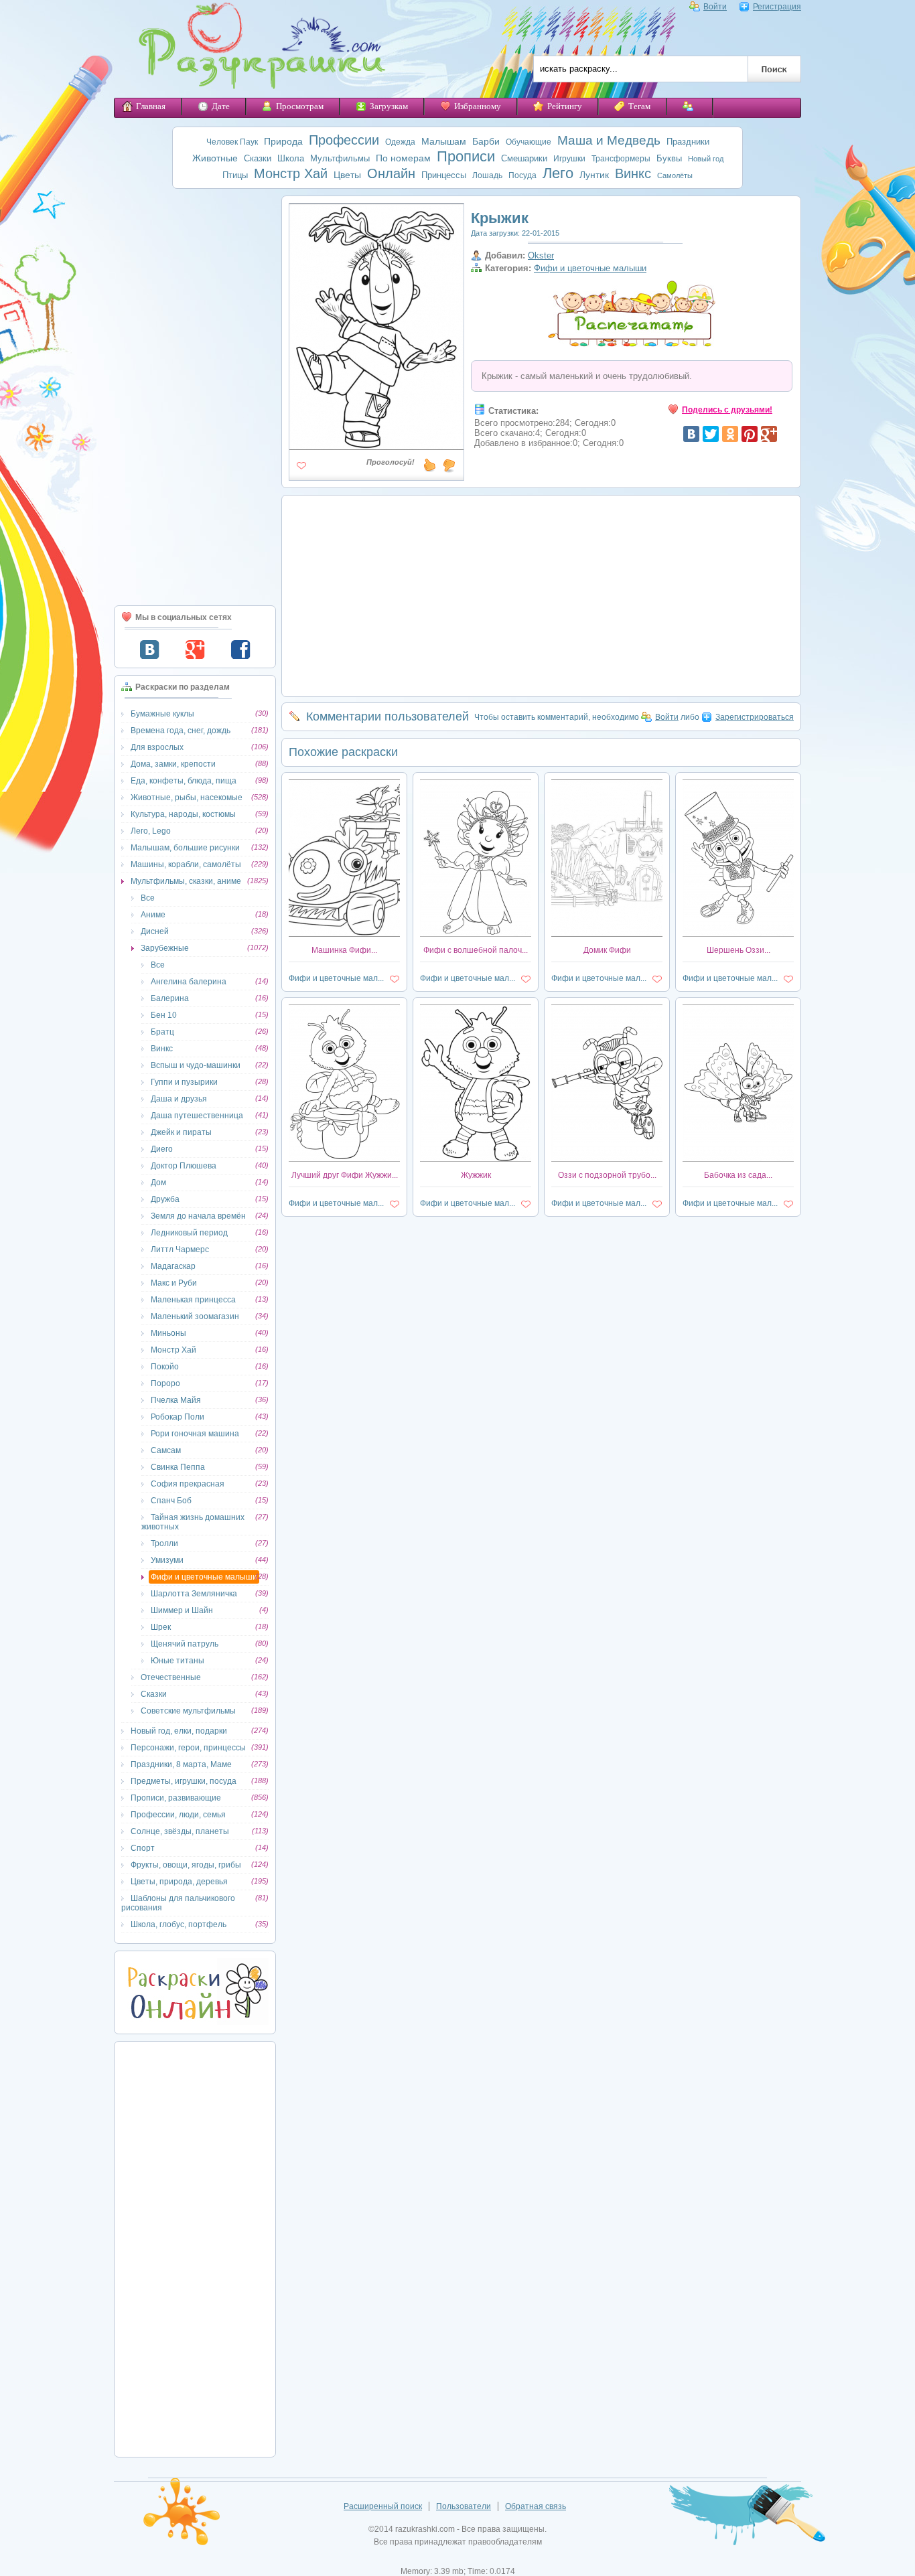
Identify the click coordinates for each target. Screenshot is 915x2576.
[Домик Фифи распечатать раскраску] (607, 934)
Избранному (478, 106)
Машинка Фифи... (344, 950)
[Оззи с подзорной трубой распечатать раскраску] (607, 1159)
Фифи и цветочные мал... (336, 978)
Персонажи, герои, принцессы (188, 1748)
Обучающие (529, 142)
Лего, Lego (151, 831)
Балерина (170, 998)
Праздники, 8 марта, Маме (181, 1764)
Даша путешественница (197, 1116)
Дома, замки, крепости (173, 764)
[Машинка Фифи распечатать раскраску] (344, 934)
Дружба (165, 1199)
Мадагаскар (173, 1266)
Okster (541, 255)
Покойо (165, 1367)
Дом (158, 1183)
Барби (486, 141)
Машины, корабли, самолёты (186, 864)
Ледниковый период (189, 1233)
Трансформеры (621, 159)
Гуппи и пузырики (184, 1082)
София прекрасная (188, 1484)
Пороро (165, 1383)
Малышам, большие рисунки (185, 848)
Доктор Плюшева (184, 1166)
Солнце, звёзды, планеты (180, 1831)
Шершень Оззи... (738, 950)
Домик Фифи (607, 950)
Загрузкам (389, 106)
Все (148, 898)
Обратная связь (536, 2506)
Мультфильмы (340, 158)
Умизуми (167, 1560)
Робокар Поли (178, 1417)
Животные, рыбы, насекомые (187, 798)
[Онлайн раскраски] (195, 2022)
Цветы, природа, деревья (179, 1882)
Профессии (344, 140)
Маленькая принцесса (193, 1300)
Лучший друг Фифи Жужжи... (345, 1175)
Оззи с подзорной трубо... (607, 1175)
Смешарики (524, 158)
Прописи (466, 156)
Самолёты (675, 175)
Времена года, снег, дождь (181, 731)
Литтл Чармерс (180, 1249)
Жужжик (476, 1175)
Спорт (143, 1848)
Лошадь (487, 175)
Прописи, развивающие (176, 1798)
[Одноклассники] (730, 434)
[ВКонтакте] (691, 434)
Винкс (633, 173)
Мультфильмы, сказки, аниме (186, 881)
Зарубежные (165, 948)
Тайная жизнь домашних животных (193, 1522)
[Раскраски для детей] (253, 49)
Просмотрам (300, 106)
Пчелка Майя (176, 1400)
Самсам (166, 1450)
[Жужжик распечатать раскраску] (476, 1159)
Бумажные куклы (162, 714)
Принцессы (444, 175)
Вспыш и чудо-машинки (196, 1065)
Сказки (258, 158)
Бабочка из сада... (738, 1175)
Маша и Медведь (609, 140)
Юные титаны (178, 1661)
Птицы (235, 175)
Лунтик (594, 175)
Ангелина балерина (189, 982)
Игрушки (569, 159)
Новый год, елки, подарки (179, 1731)
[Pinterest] (750, 434)
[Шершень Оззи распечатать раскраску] (738, 934)
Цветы (347, 175)
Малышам (444, 141)
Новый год (706, 159)
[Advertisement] (195, 397)
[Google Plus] (769, 434)
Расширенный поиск (383, 2506)
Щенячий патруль (185, 1644)
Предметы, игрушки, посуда (184, 1781)
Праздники (688, 142)
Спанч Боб (171, 1501)
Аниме (153, 915)
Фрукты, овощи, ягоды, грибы (186, 1865)
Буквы (669, 158)
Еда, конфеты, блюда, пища (184, 781)
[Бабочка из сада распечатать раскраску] (738, 1159)
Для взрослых (157, 747)
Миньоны (168, 1333)
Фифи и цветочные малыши (204, 1577)
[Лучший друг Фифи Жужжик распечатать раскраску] (344, 1159)
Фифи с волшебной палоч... (476, 950)
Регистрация (777, 7)
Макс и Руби (174, 1283)
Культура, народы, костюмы (183, 814)
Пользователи (464, 2506)
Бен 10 (164, 1015)
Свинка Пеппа (178, 1467)
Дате (221, 106)
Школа (291, 158)
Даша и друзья (179, 1099)
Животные (215, 158)
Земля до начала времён (198, 1216)
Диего (162, 1149)
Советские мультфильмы (188, 1711)
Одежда (400, 142)
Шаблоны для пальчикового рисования (178, 1903)
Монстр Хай (291, 173)
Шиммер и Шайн (182, 1610)
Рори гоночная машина (195, 1434)
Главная (151, 106)
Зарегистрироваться (755, 717)
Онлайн (391, 173)
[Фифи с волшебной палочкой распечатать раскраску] (476, 934)
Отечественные (171, 1677)
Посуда (522, 175)
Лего (558, 173)
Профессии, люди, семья (178, 1815)
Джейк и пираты (181, 1132)
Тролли (164, 1543)
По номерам (403, 158)
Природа (283, 141)
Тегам (639, 106)
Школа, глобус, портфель (179, 1924)
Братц (162, 1032)
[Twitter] (711, 434)
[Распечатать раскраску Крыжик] (376, 445)
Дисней (155, 931)
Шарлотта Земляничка (194, 1594)
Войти (715, 7)
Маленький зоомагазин (195, 1316)
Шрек (161, 1627)
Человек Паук (232, 142)
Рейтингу (565, 106)
